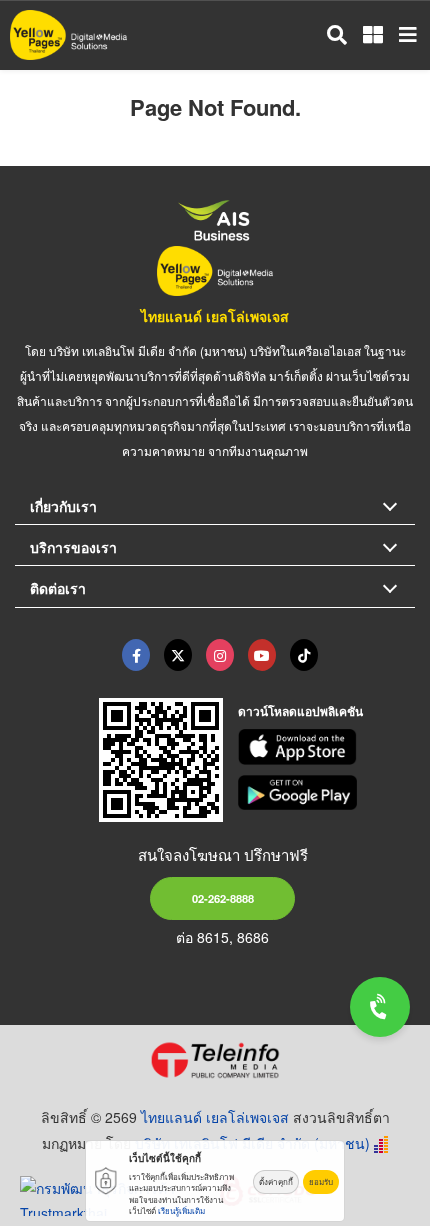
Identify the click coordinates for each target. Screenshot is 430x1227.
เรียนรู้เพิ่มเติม (181, 1210)
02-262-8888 (223, 898)
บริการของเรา (73, 547)
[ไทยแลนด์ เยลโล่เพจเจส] (178, 655)
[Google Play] (327, 793)
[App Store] (327, 747)
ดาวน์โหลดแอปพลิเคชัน (300, 711)
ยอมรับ (321, 1181)
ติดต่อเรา (58, 588)
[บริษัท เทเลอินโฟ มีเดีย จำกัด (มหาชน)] (215, 1060)
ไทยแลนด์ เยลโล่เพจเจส (215, 316)
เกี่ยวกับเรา (63, 506)
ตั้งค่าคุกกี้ (276, 1181)
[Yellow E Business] (136, 655)
